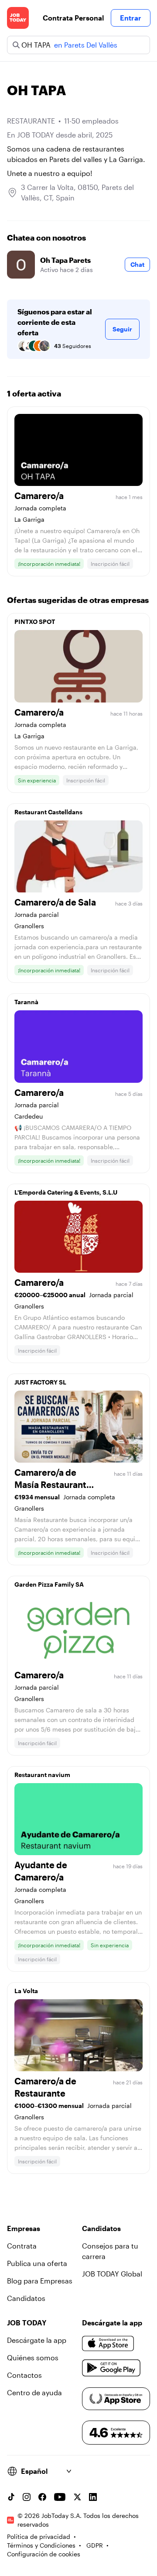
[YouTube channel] (60, 2497)
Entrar (131, 18)
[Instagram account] (27, 2497)
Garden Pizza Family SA (49, 1584)
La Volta (26, 1991)
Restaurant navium (42, 1775)
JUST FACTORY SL (40, 1382)
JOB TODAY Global (112, 2274)
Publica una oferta (37, 2263)
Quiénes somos (33, 2357)
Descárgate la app (37, 2340)
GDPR (95, 2545)
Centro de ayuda (34, 2392)
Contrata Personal (73, 18)
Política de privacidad (39, 2536)
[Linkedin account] (93, 2497)
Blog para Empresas (40, 2281)
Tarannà (26, 1002)
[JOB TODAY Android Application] (111, 2368)
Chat (137, 264)
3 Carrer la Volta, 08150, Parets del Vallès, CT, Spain (77, 192)
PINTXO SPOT (35, 622)
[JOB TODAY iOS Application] (108, 2344)
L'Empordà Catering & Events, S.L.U (66, 1192)
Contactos (24, 2375)
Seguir (122, 329)
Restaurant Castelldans (48, 812)
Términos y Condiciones (41, 2545)
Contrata (22, 2246)
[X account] (77, 2497)
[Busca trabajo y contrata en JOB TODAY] (18, 18)
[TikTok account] (11, 2497)
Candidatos (26, 2298)
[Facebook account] (42, 2497)
